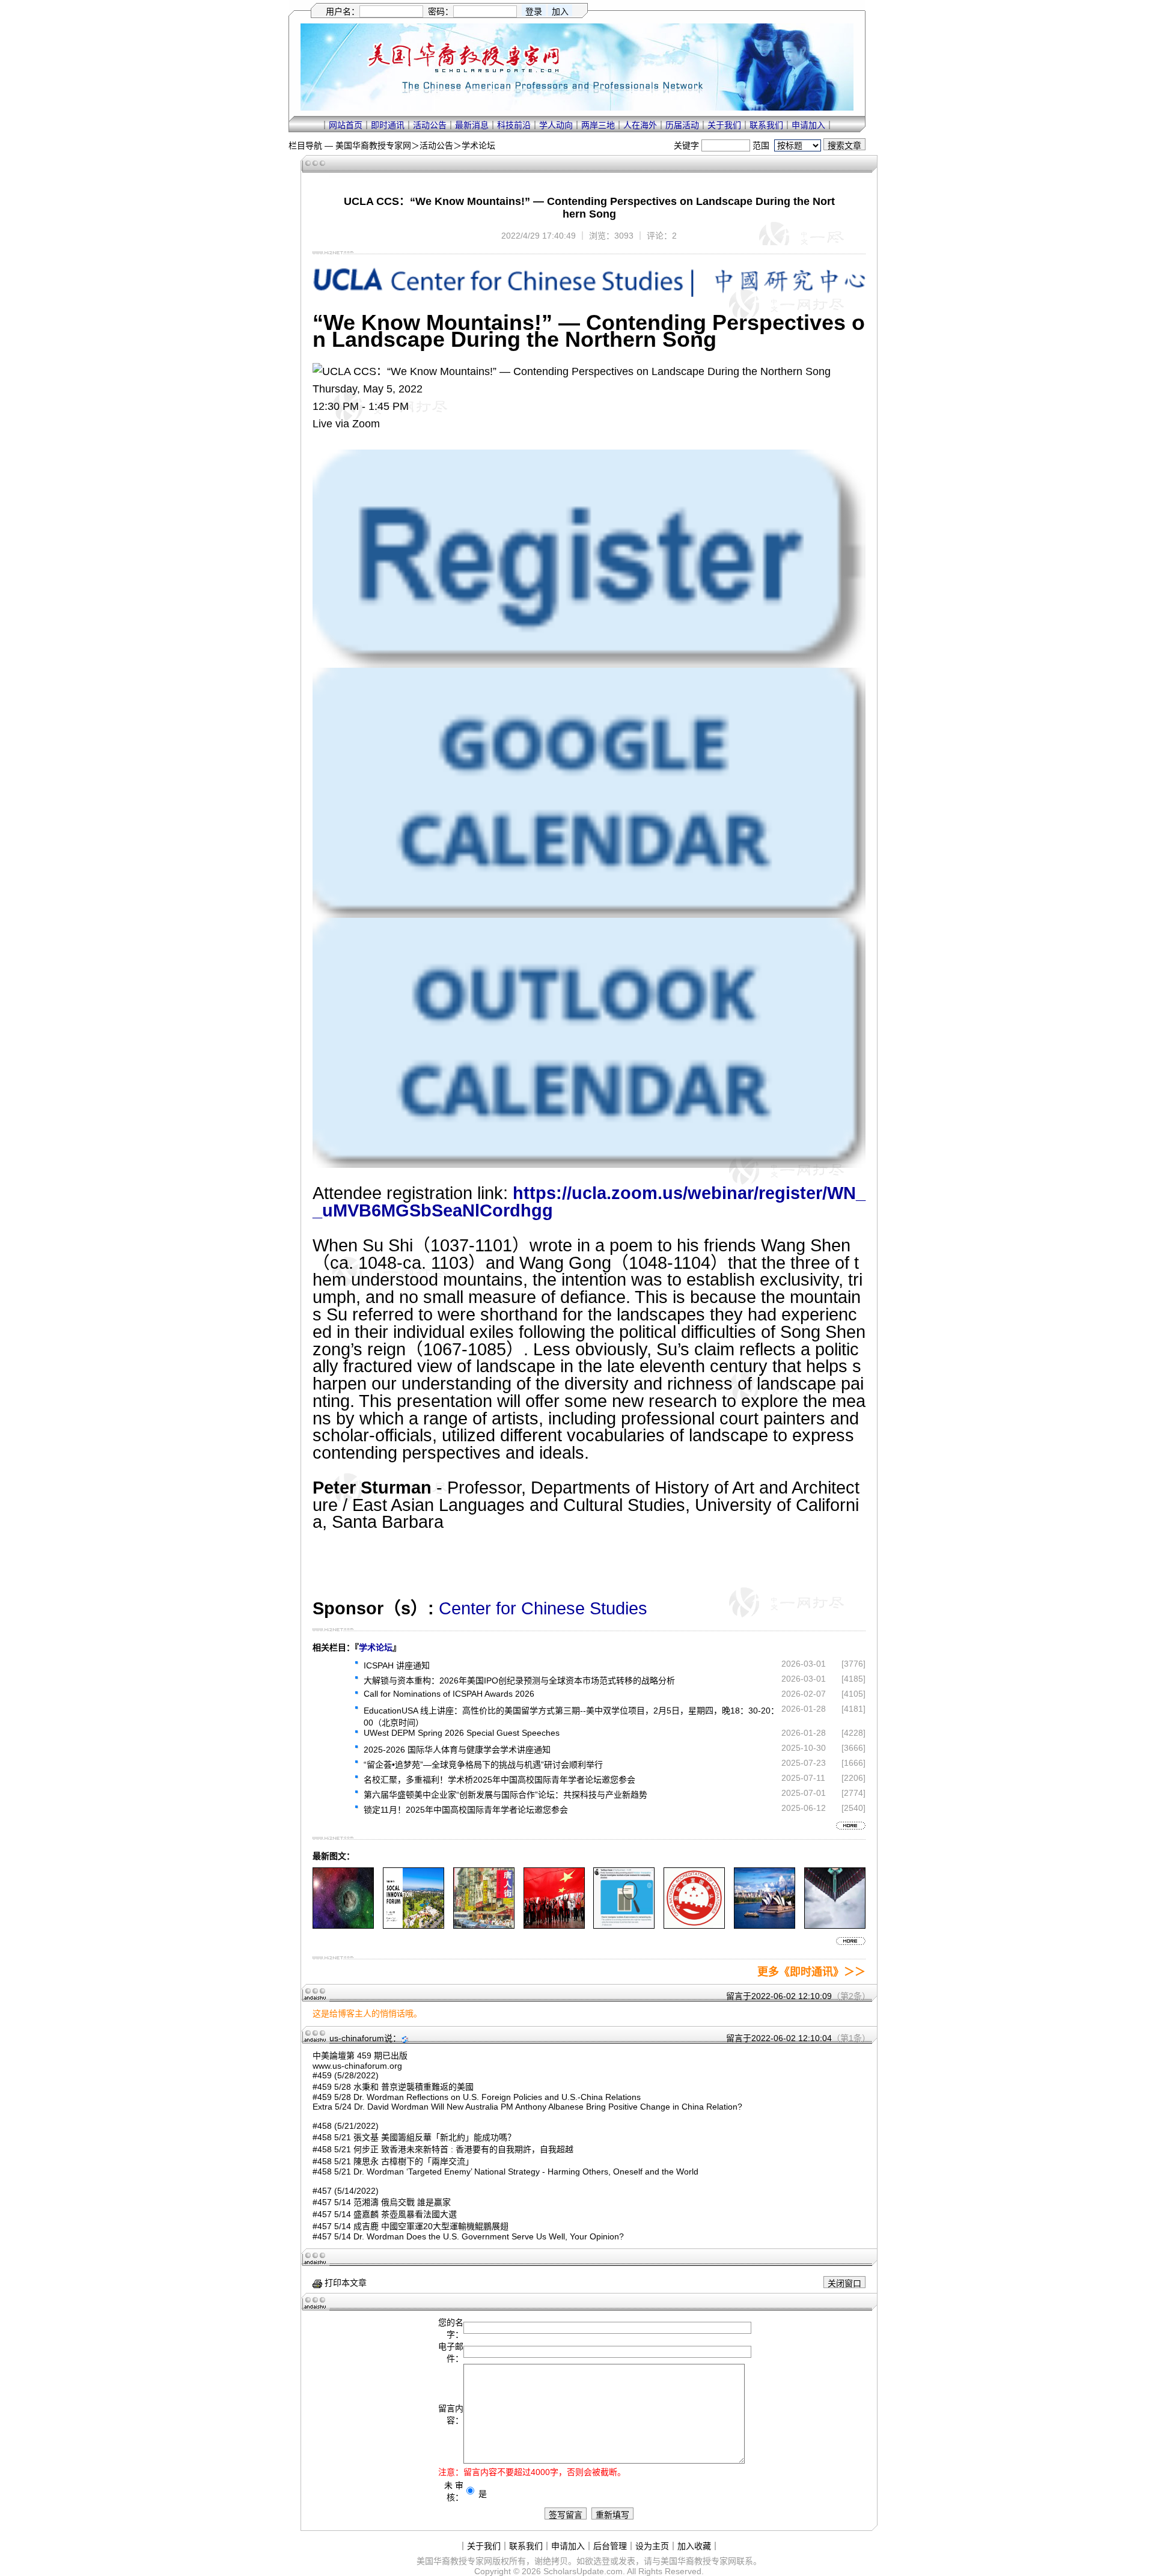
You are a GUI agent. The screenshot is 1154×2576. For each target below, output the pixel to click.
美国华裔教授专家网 (373, 145)
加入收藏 (694, 2546)
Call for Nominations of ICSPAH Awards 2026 (449, 1694)
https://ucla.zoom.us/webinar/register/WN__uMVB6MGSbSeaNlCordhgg (589, 1202)
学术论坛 (478, 145)
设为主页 (652, 2546)
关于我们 (724, 125)
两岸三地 (598, 125)
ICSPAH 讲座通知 (397, 1665)
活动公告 (430, 125)
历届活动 (682, 125)
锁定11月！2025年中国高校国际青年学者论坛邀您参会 (466, 1810)
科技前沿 (514, 125)
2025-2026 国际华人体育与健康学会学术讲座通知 (457, 1750)
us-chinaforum (357, 2038)
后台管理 (610, 2546)
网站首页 (346, 125)
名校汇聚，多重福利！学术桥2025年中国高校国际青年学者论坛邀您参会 (499, 1780)
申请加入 (808, 125)
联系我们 (766, 125)
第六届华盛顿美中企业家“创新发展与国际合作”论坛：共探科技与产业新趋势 (505, 1795)
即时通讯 (388, 125)
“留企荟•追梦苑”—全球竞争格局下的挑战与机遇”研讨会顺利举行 (483, 1765)
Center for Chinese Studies (543, 1608)
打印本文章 (344, 2283)
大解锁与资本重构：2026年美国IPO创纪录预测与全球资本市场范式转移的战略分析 (519, 1680)
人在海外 (640, 125)
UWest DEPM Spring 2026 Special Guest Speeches (462, 1733)
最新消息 (472, 125)
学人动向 (556, 125)
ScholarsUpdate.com (583, 2571)
